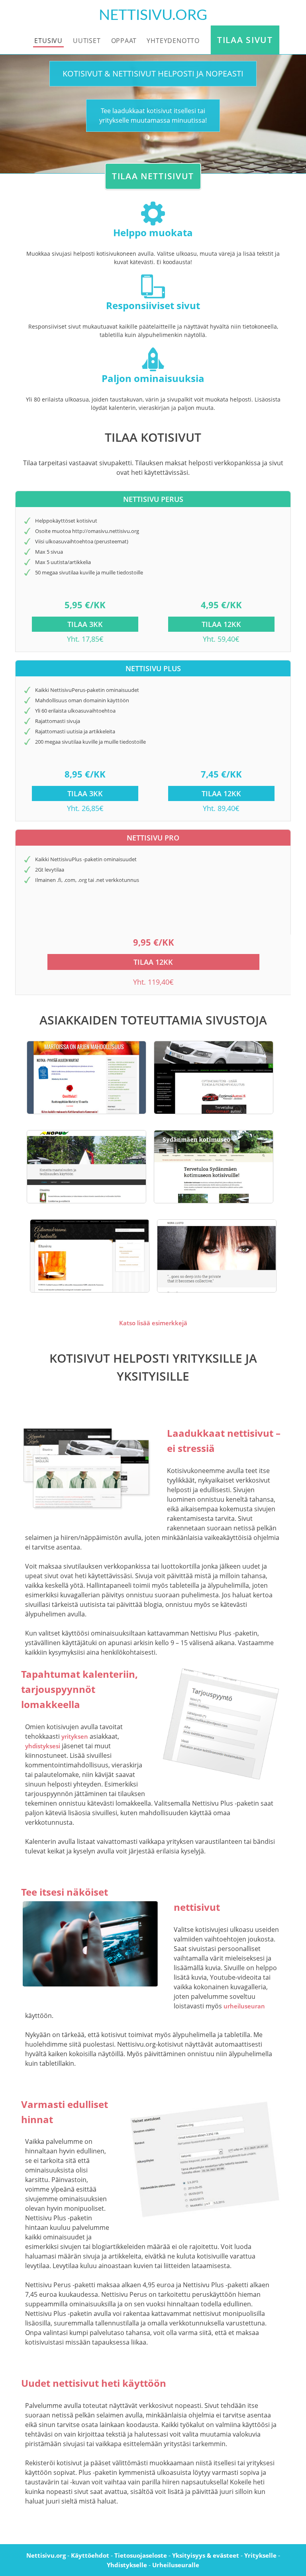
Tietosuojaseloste (141, 2555)
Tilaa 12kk (221, 624)
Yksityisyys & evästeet (206, 2555)
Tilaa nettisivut (153, 176)
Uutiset (87, 41)
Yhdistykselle (127, 2565)
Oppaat (124, 41)
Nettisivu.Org (153, 15)
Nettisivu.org (46, 2555)
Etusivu (48, 41)
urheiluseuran (244, 2006)
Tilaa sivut (245, 40)
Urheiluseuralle (176, 2565)
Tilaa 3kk (85, 624)
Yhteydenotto (173, 41)
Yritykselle (260, 2555)
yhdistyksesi (43, 1746)
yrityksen (75, 1736)
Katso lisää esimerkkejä (153, 1323)
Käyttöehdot (90, 2555)
